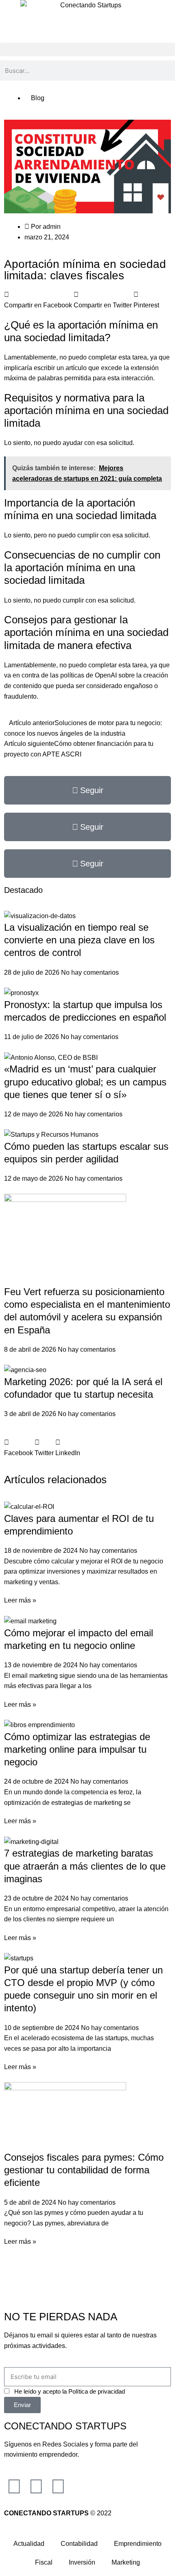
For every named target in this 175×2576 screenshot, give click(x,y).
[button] (87, 49)
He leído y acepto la (70, 2391)
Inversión (82, 2562)
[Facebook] (36, 2486)
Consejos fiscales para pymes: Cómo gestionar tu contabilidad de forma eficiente (84, 2170)
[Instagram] (14, 2486)
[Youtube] (58, 2486)
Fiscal (44, 2562)
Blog (38, 98)
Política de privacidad (97, 2391)
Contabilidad (79, 2544)
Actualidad (29, 2544)
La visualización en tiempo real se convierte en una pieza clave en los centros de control (79, 940)
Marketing (126, 2562)
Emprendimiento (138, 2544)
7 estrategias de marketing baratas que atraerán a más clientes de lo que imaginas (85, 1866)
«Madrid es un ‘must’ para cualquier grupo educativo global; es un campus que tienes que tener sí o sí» (85, 1082)
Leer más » (20, 1600)
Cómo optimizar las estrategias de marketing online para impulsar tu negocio (77, 1749)
